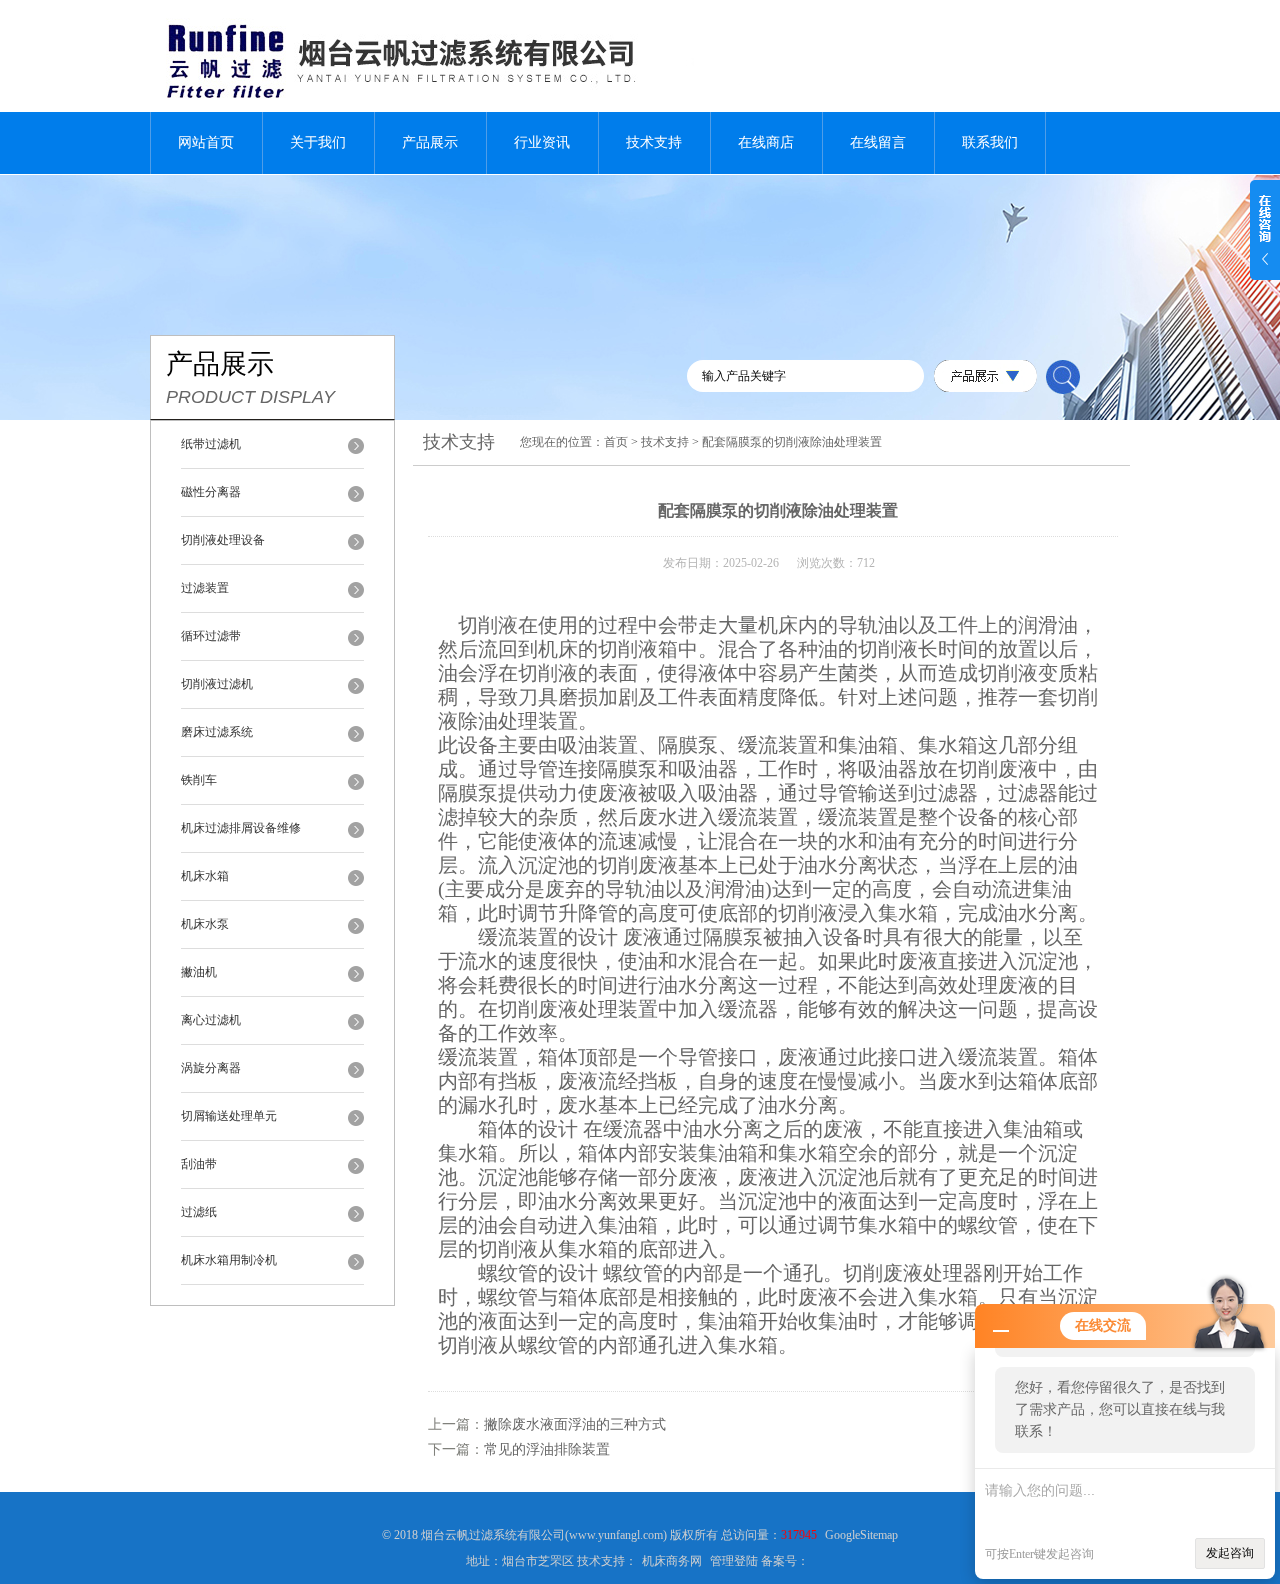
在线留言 (878, 142)
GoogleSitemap (861, 1535)
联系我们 (990, 142)
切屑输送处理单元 (229, 1116)
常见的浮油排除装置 (547, 1449)
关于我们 (318, 142)
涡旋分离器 (211, 1068)
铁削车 (199, 780)
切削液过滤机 (217, 684)
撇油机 (199, 972)
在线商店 (766, 142)
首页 (616, 442)
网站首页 (206, 142)
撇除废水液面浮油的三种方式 (575, 1424)
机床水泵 (205, 924)
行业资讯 (542, 142)
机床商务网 (672, 1561)
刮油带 (199, 1164)
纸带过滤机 (211, 444)
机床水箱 (205, 876)
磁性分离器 (211, 492)
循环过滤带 (211, 636)
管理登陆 (734, 1561)
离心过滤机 (211, 1020)
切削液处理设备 (223, 540)
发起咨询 (1230, 1553)
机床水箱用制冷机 (229, 1260)
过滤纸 (199, 1212)
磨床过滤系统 (217, 732)
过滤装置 (205, 588)
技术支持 (654, 142)
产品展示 (430, 142)
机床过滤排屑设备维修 (241, 828)
